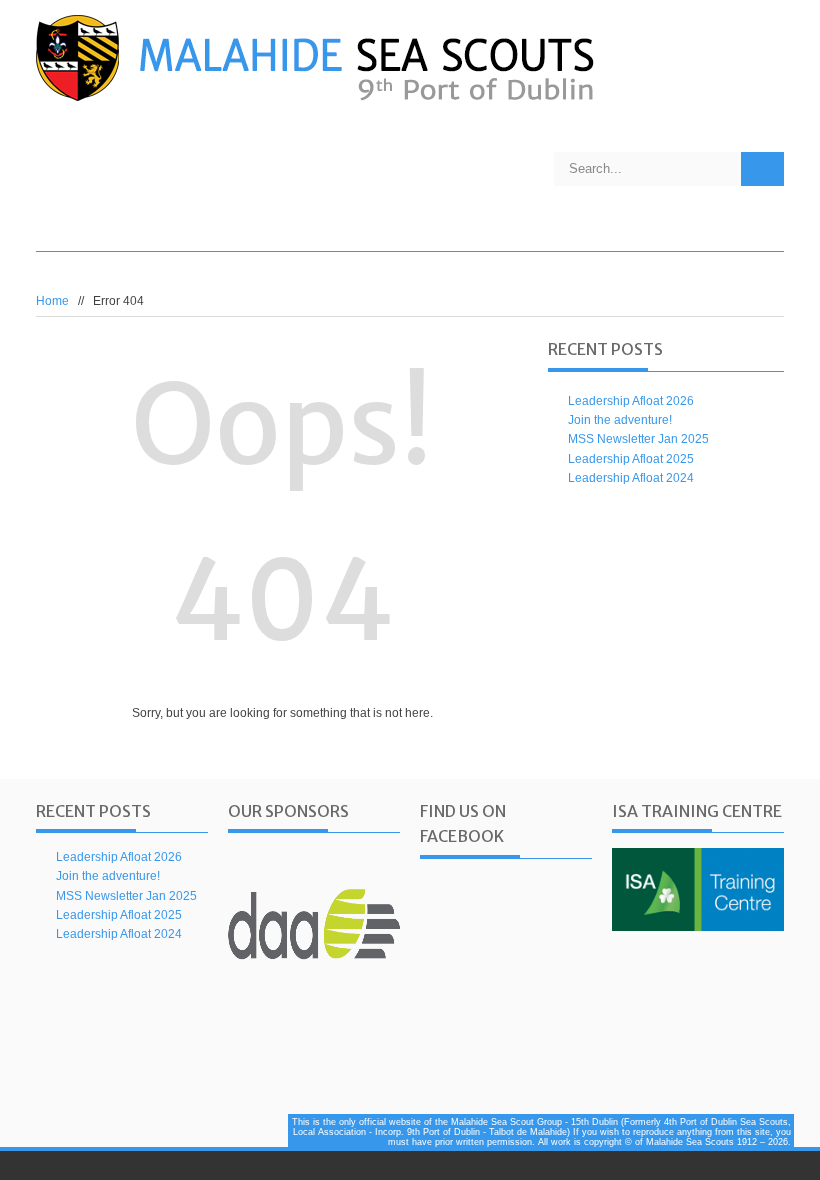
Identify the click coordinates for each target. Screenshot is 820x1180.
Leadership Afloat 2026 (631, 401)
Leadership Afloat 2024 (631, 478)
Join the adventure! (620, 420)
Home (52, 301)
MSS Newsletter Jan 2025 (638, 439)
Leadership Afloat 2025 (631, 459)
